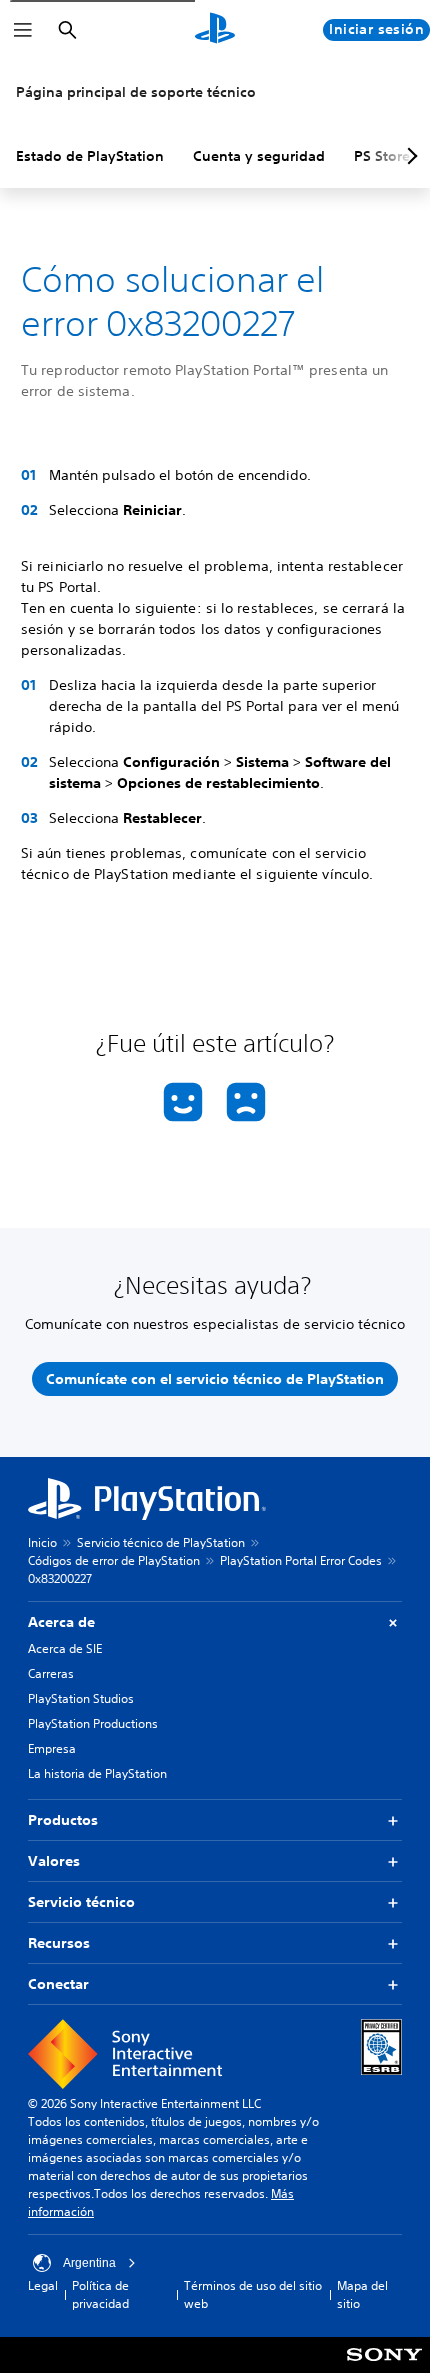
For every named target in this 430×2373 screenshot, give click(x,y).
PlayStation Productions (93, 1723)
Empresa (52, 1748)
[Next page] (409, 156)
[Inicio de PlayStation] (215, 30)
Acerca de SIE (65, 1648)
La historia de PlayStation (97, 1773)
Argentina (89, 2263)
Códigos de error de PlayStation (114, 1560)
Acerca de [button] (61, 1622)
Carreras (51, 1673)
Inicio (42, 1542)
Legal (43, 2285)
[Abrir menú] (23, 30)
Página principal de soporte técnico (136, 92)
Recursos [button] (59, 1943)
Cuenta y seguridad (259, 156)
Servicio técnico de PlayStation (161, 1542)
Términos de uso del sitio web (253, 2294)
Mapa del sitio (362, 2294)
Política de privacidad (100, 2294)
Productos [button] (63, 1820)
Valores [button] (54, 1861)
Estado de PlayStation (90, 156)
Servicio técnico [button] (81, 1902)
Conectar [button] (58, 1984)
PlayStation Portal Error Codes (301, 1560)
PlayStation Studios (81, 1698)
